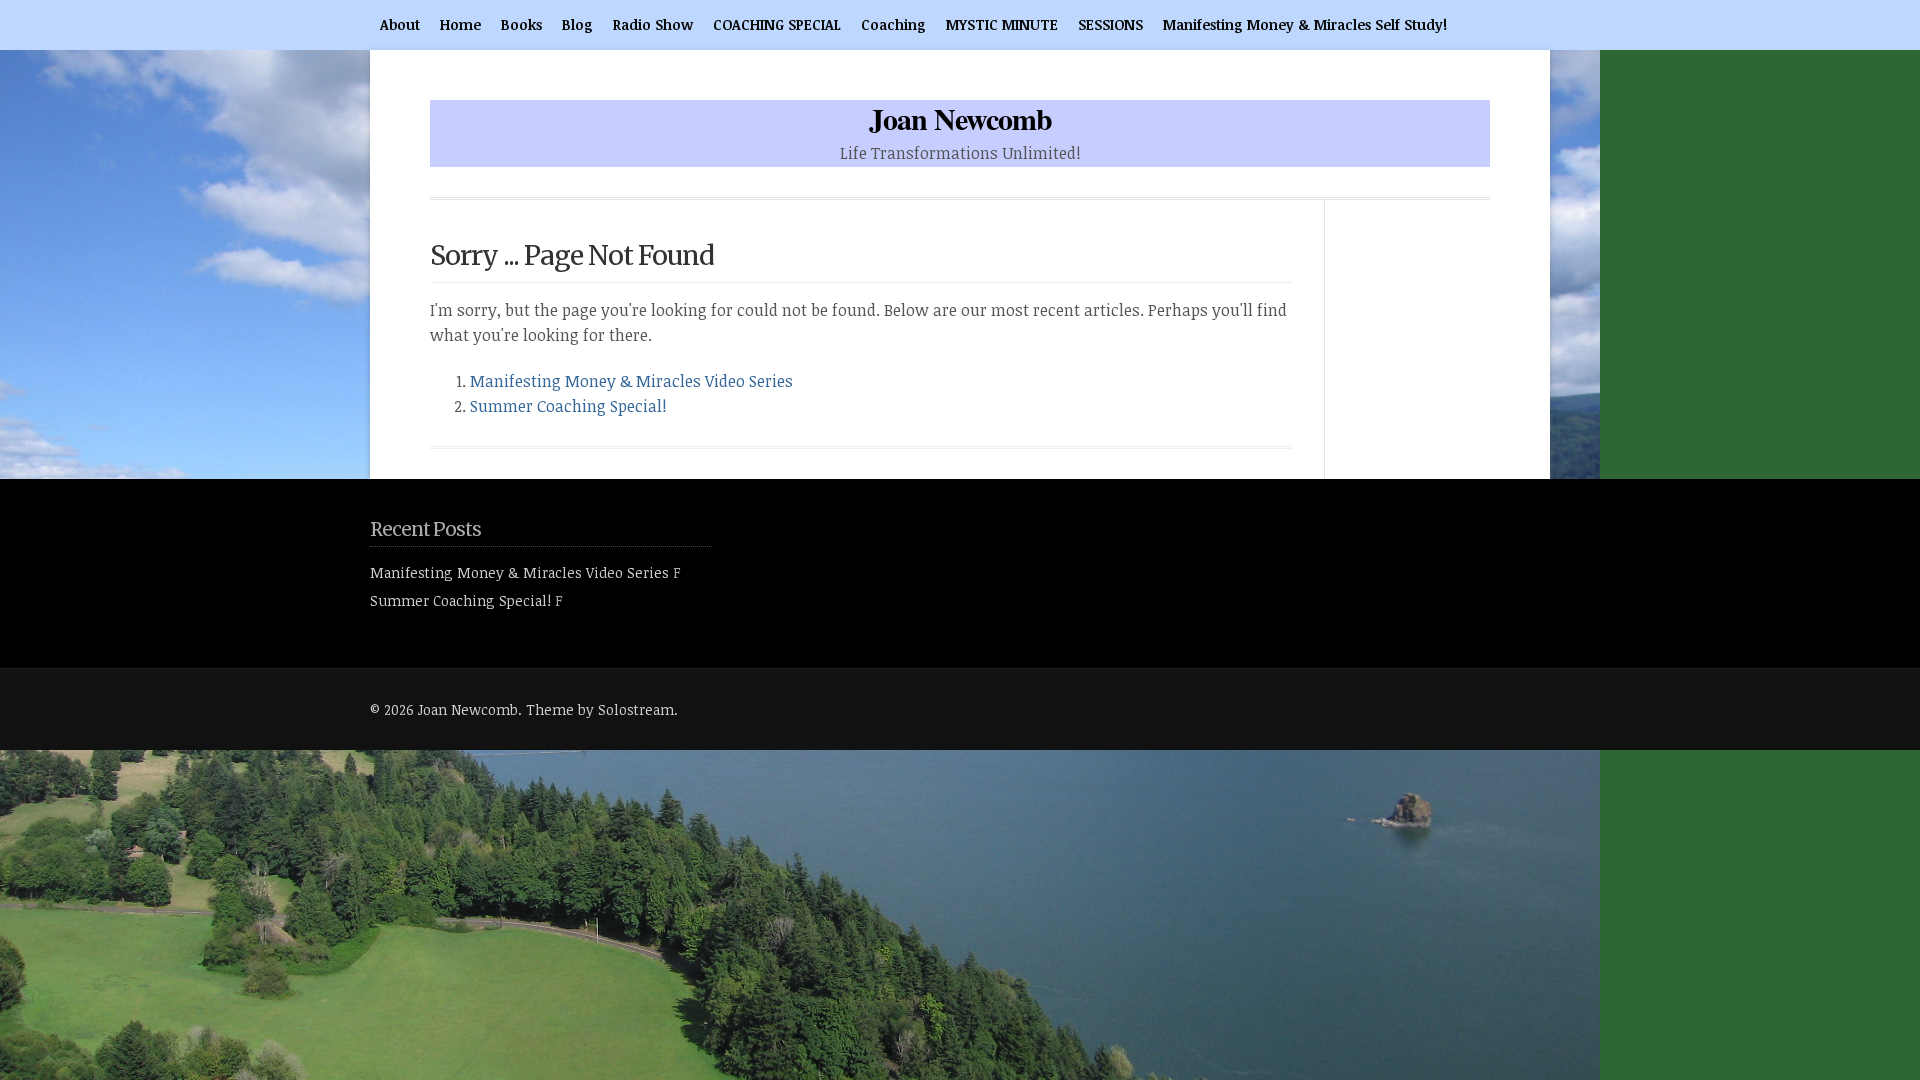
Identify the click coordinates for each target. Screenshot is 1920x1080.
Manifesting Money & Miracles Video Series (631, 381)
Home (460, 24)
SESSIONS (1110, 24)
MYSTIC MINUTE (1002, 24)
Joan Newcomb (960, 118)
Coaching (893, 24)
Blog (577, 24)
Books (521, 24)
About (400, 24)
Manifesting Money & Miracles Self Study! (1305, 24)
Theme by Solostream (600, 709)
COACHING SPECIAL (777, 24)
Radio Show (653, 24)
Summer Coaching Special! (568, 406)
